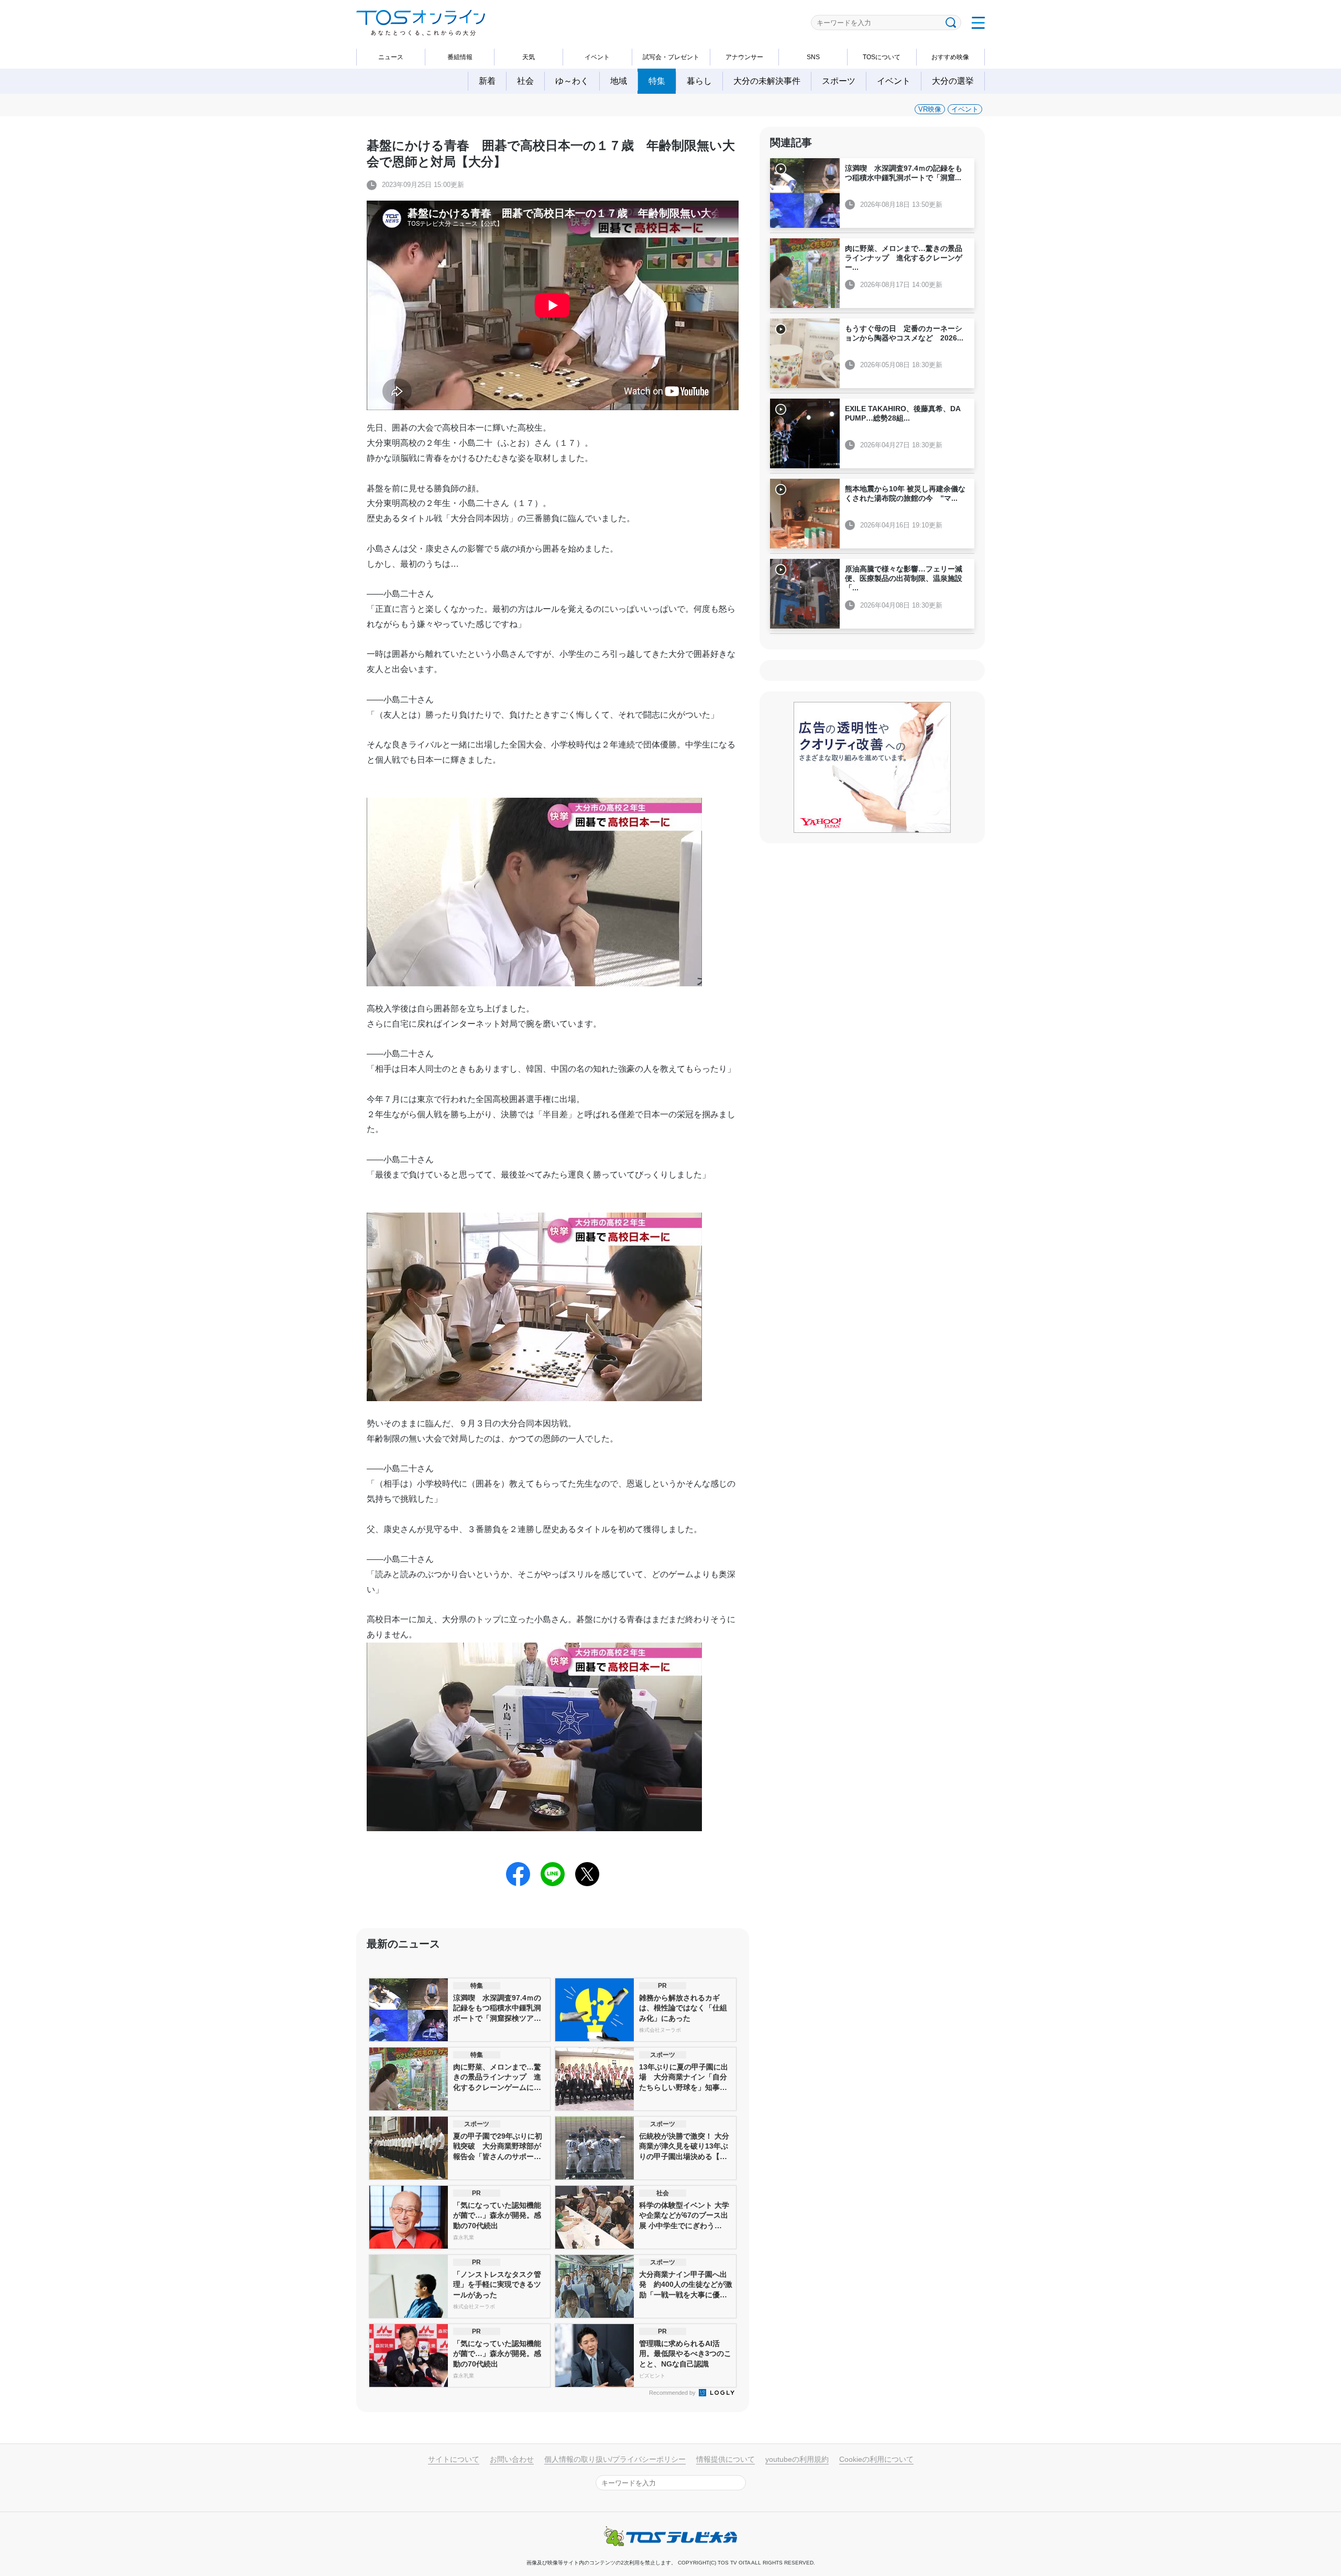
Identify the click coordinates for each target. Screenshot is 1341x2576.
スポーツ (839, 81)
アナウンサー (744, 57)
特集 (657, 81)
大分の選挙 (953, 81)
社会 (525, 81)
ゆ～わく (572, 81)
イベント (597, 57)
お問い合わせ (512, 2459)
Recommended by (673, 2393)
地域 (619, 81)
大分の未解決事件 (767, 81)
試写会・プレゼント (671, 57)
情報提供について (726, 2459)
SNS (813, 57)
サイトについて (454, 2459)
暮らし (699, 81)
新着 (487, 81)
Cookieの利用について (876, 2459)
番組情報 (460, 57)
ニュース (391, 57)
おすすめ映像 (950, 57)
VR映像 (930, 109)
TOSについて (882, 57)
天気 (529, 57)
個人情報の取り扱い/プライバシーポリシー (615, 2459)
